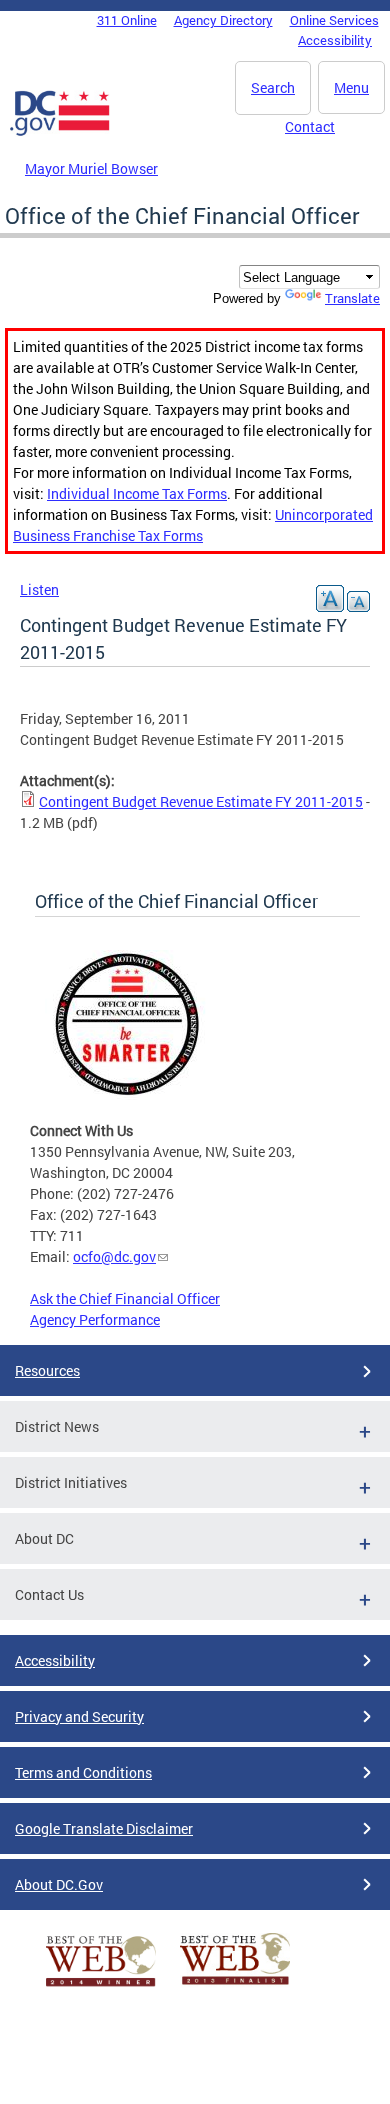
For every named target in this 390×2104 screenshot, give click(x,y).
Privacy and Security (79, 1716)
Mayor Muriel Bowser (91, 168)
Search (273, 87)
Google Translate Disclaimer (104, 1828)
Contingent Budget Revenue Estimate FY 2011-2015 (201, 801)
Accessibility (335, 40)
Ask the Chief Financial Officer (125, 1298)
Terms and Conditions (83, 1772)
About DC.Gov (59, 1884)
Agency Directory (223, 20)
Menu (351, 87)
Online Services (334, 20)
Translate (352, 298)
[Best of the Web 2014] (101, 1986)
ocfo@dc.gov (114, 1256)
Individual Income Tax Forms (137, 493)
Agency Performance (95, 1319)
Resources (47, 1370)
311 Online (127, 20)
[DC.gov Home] (60, 132)
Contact (310, 126)
